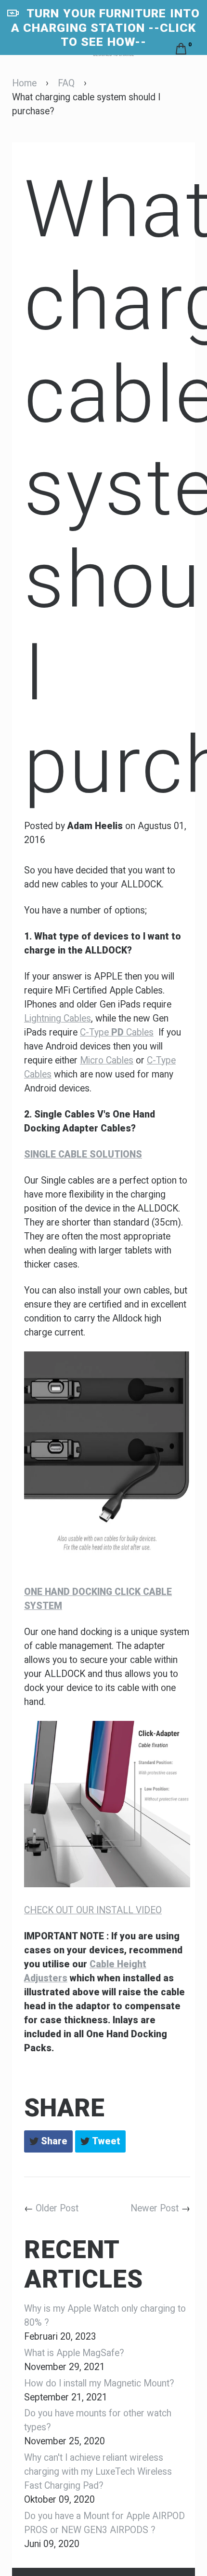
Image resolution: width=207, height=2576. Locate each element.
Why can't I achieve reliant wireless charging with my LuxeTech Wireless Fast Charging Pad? (98, 2472)
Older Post (57, 2208)
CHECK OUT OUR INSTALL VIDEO (93, 1910)
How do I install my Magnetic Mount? (99, 2383)
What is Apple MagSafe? (74, 2353)
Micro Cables (107, 1060)
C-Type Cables (117, 1032)
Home (24, 83)
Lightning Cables (58, 1018)
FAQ (66, 83)
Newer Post (155, 2208)
